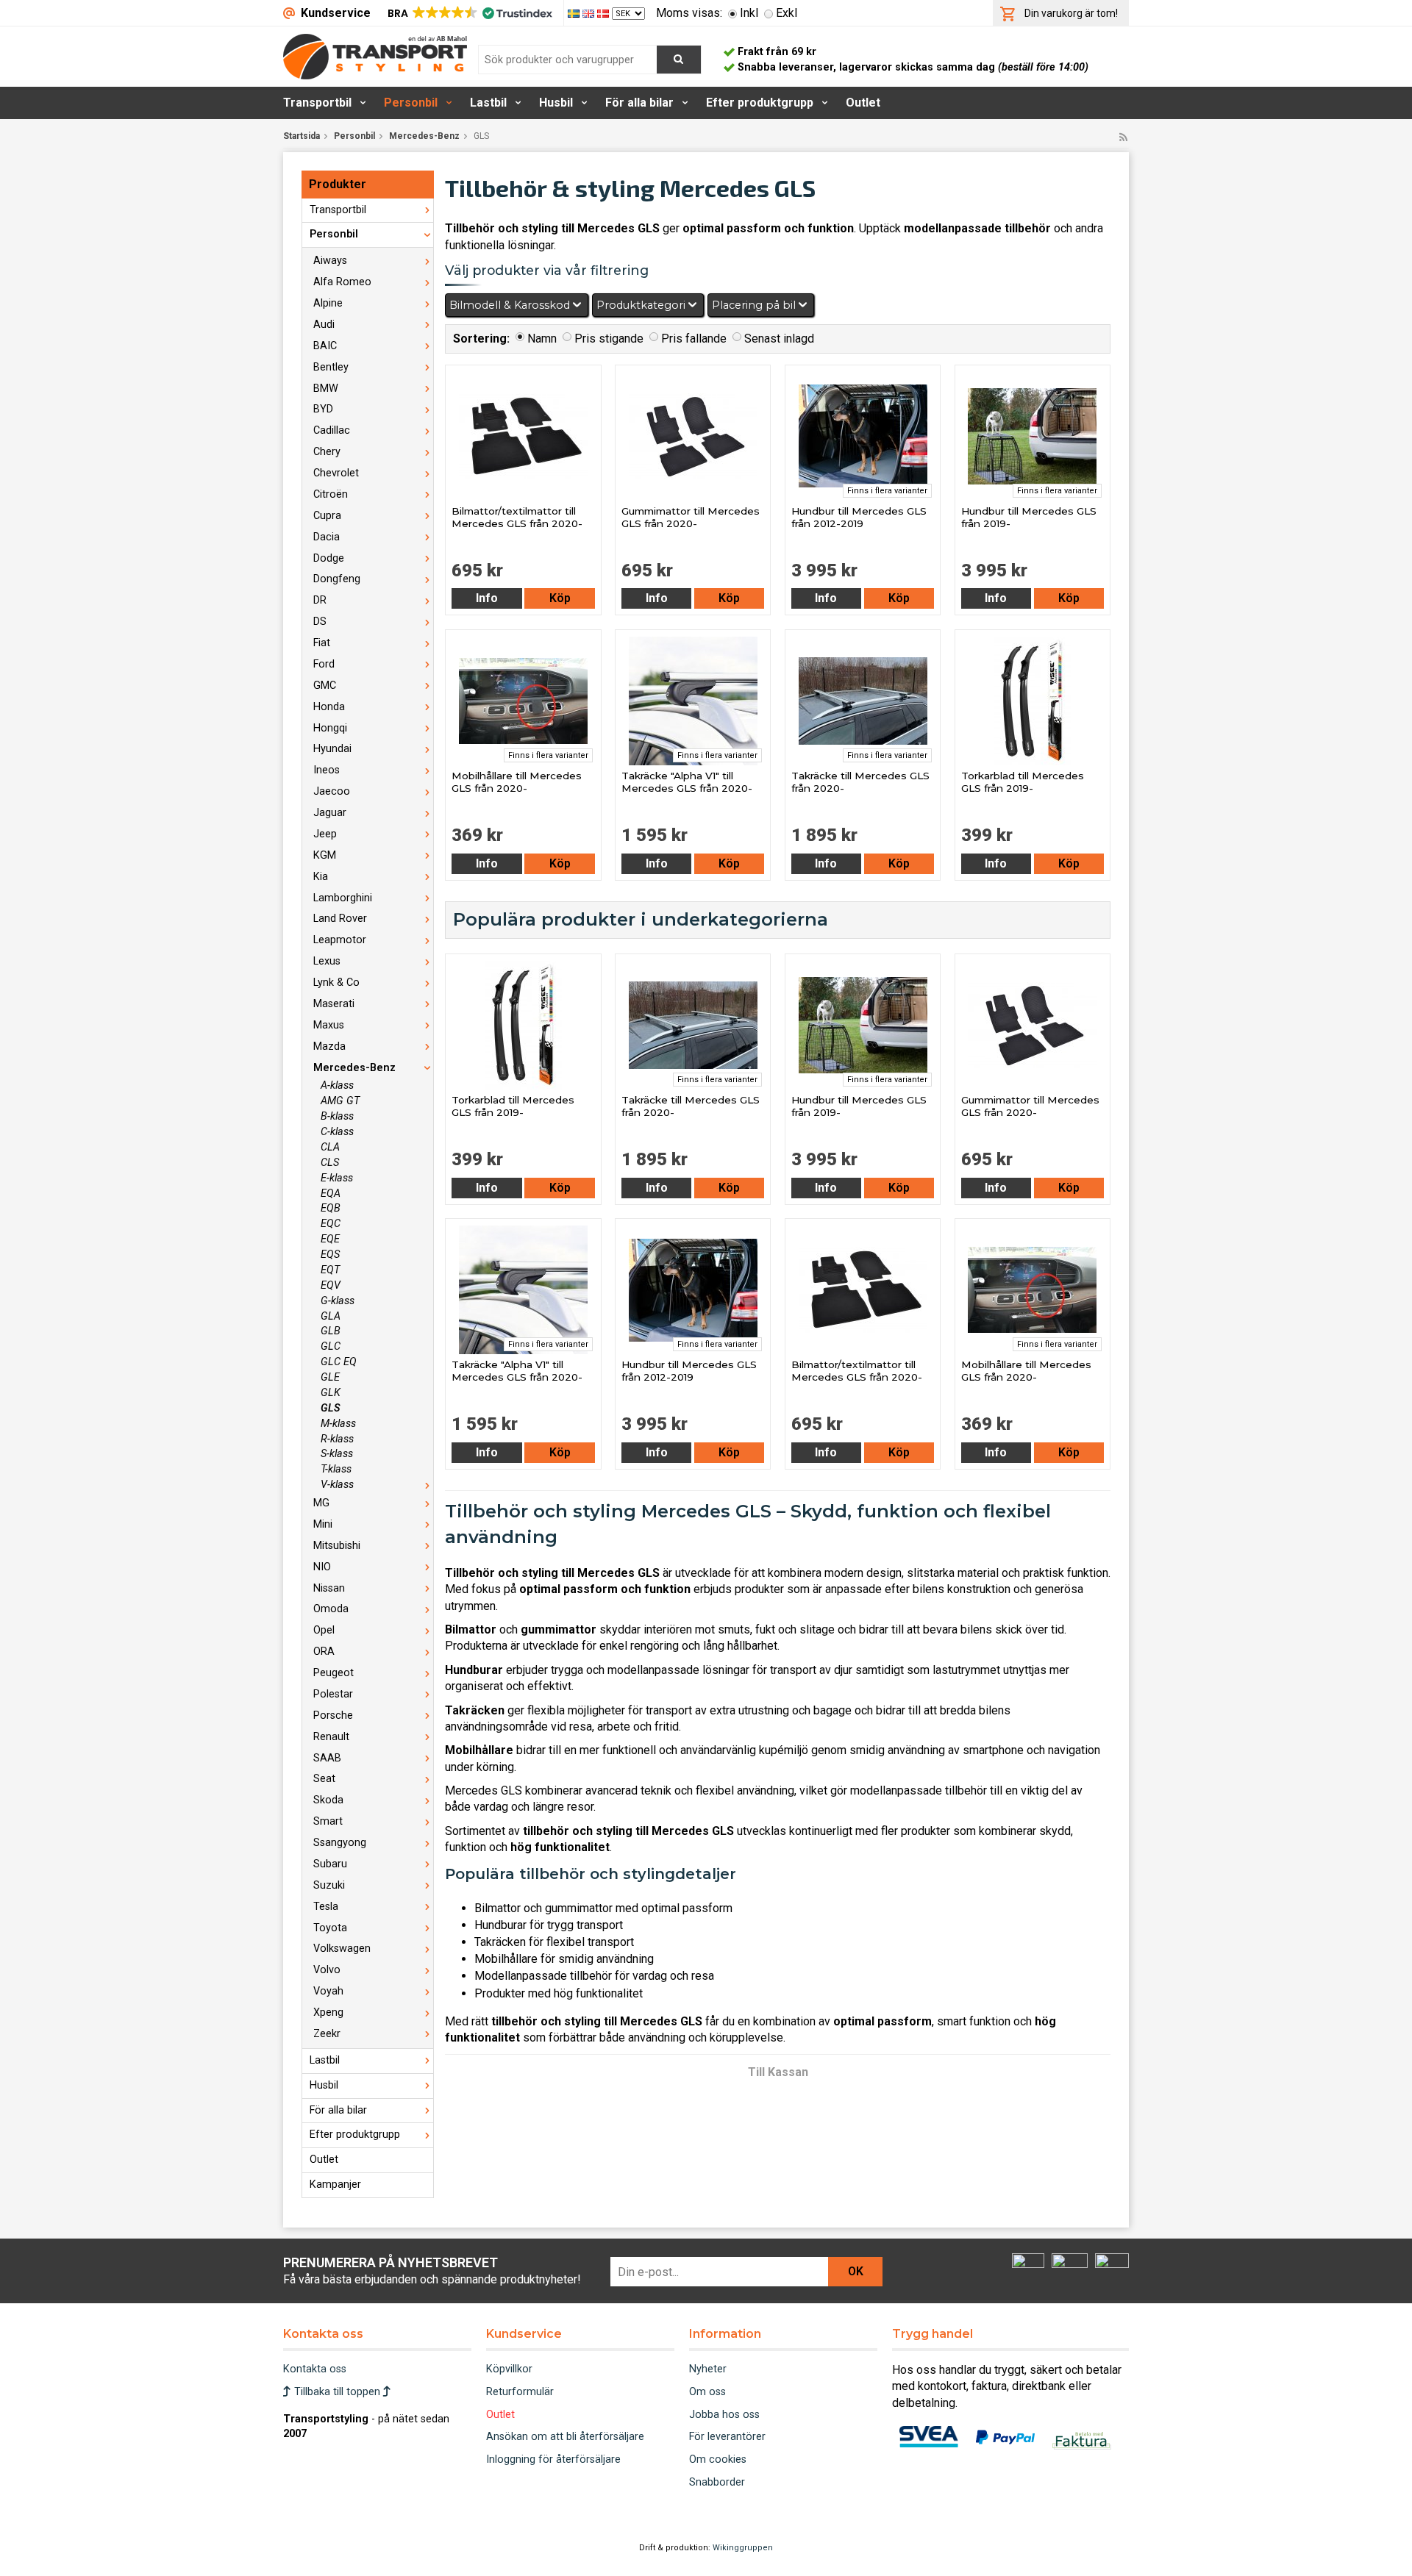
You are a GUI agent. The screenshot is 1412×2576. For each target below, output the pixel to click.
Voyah (328, 1991)
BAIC (325, 346)
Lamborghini (343, 898)
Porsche (333, 1715)
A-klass (337, 1085)
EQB (331, 1208)
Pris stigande (609, 339)
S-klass (337, 1454)
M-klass (338, 1424)
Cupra (327, 516)
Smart (328, 1821)
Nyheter (708, 2369)
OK (856, 2271)
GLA (331, 1316)
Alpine (328, 303)
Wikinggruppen (743, 2548)
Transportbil (317, 103)
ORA (324, 1652)
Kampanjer (335, 2185)
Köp (560, 598)
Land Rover (340, 919)
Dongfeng (337, 579)
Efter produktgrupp (760, 103)
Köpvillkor (509, 2369)
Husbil (556, 103)
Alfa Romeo (342, 282)
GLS (331, 1408)
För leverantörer (727, 2437)
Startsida (302, 136)
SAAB (327, 1758)
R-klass (337, 1439)
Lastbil (488, 103)
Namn (542, 339)
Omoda (331, 1609)
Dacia (327, 537)
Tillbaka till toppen (337, 2392)
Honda (329, 707)
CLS (330, 1163)
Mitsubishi (337, 1546)
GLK (331, 1393)
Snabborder (717, 2482)
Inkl (749, 13)
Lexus (327, 961)
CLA (330, 1147)
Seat (324, 1779)
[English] (590, 13)
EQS (330, 1255)
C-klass (337, 1132)
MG (321, 1503)
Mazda (329, 1046)
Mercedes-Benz (424, 136)
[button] (469, 13)
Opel (324, 1630)
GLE (330, 1377)
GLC (331, 1346)
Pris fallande (694, 339)
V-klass (337, 1485)
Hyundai (332, 749)
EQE (330, 1239)
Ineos (327, 770)
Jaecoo (332, 791)
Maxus (329, 1025)
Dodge (329, 558)
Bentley (331, 367)
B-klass (337, 1116)
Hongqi (330, 728)
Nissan (329, 1588)
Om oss (707, 2392)
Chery (327, 452)
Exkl (787, 13)
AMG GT (340, 1101)
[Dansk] (605, 13)
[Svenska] (575, 13)
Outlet (863, 103)
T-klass (336, 1469)
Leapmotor (340, 940)
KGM (325, 855)
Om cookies (718, 2459)
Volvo (327, 1970)
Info (487, 598)
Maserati (334, 1004)
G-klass (338, 1301)
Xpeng (328, 2012)
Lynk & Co (336, 983)
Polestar (333, 1694)
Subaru (330, 1864)
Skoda (328, 1800)
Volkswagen (342, 1949)
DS (320, 622)
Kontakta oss (315, 2369)
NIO (322, 1567)
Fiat (322, 643)
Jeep (325, 834)
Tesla (326, 1907)
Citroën (331, 494)
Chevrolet (336, 473)
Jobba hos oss (724, 2415)
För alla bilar (639, 103)
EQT (330, 1270)
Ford (324, 664)
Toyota (330, 1928)
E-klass (337, 1178)
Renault (331, 1737)
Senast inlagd (779, 339)
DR (320, 600)
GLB (331, 1331)
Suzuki (329, 1885)
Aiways (330, 261)
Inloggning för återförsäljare (553, 2459)
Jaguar (330, 813)
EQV (331, 1285)
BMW (326, 389)
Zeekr (327, 2034)
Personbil (411, 103)
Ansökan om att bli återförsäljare (565, 2437)
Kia (321, 877)
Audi (324, 325)
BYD (323, 409)
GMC (325, 686)
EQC (331, 1224)
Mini (323, 1524)
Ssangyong (340, 1843)
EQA (331, 1194)
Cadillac (332, 430)
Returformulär (520, 2392)
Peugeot (334, 1673)
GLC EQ (339, 1362)
